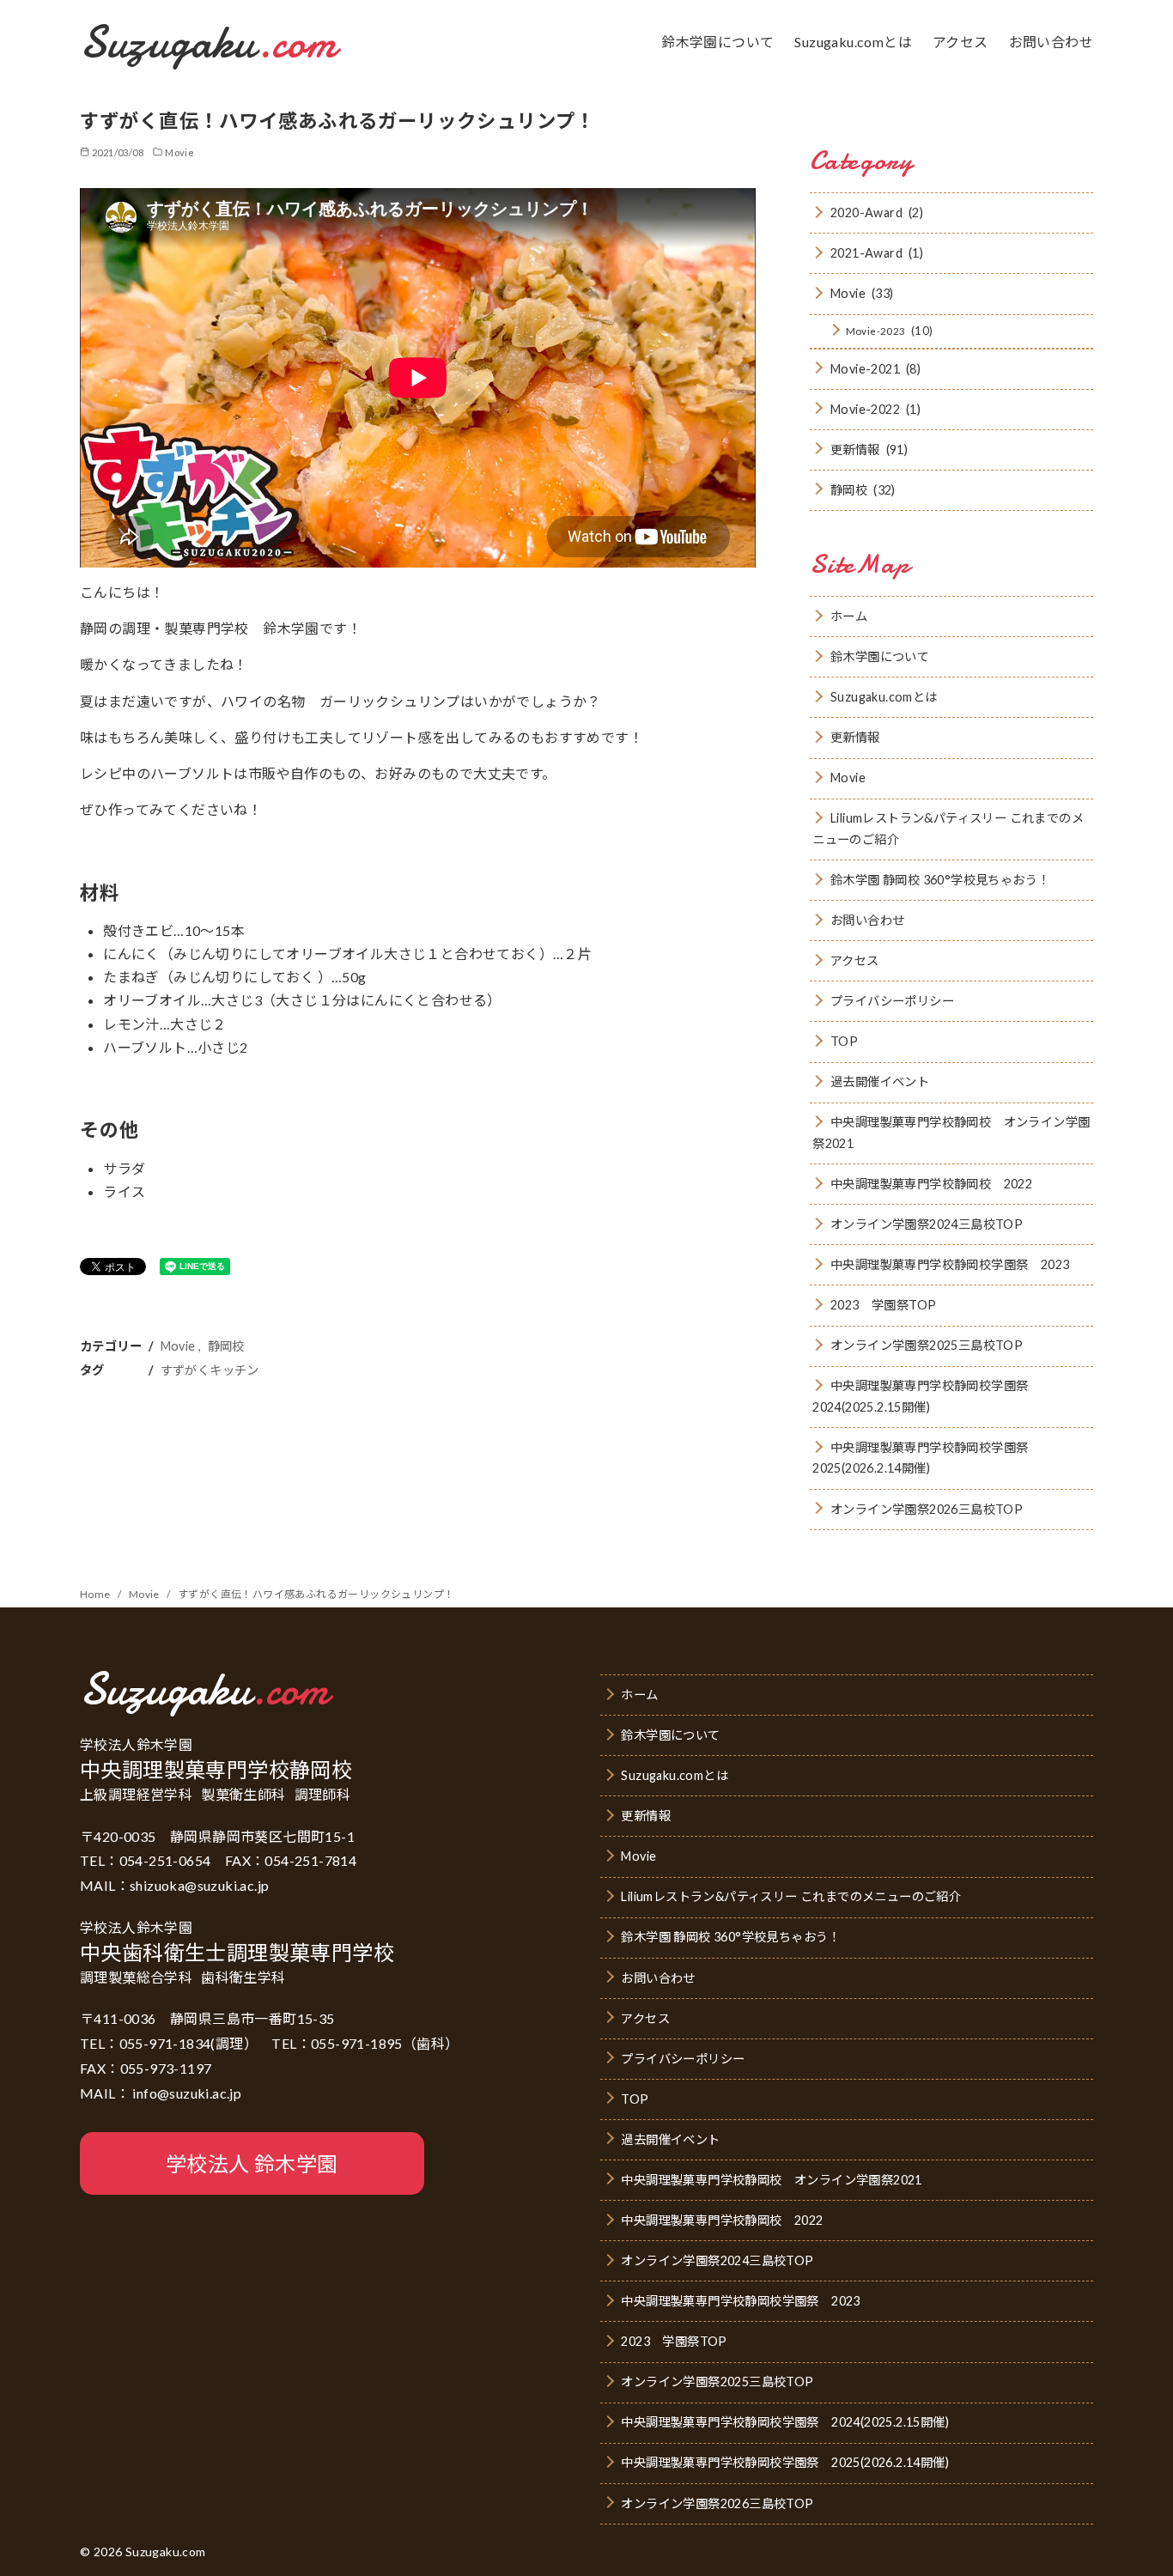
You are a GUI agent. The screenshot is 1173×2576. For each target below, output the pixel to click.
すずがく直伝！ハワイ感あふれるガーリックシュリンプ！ (316, 1594)
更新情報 (855, 450)
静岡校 (226, 1346)
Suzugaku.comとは (853, 42)
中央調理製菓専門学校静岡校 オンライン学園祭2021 (951, 1132)
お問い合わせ (1051, 42)
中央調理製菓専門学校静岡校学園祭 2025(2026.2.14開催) (927, 1458)
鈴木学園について (717, 42)
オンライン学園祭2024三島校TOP (927, 1224)
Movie (179, 152)
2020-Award (866, 213)
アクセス (960, 42)
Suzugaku (208, 42)
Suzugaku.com (166, 2552)
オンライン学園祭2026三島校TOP (927, 1509)
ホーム (849, 616)
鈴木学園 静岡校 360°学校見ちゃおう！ (940, 880)
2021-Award (866, 253)
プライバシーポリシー (892, 1001)
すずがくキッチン (210, 1370)
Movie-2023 (876, 331)
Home (96, 1594)
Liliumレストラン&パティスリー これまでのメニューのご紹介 (948, 828)
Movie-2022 (865, 409)
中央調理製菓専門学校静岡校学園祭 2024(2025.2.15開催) (927, 1396)
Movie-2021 (865, 369)
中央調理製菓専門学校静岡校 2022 (931, 1184)
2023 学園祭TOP (883, 1305)
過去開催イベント (880, 1081)
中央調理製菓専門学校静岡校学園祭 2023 (950, 1264)
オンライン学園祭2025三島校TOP (927, 1345)
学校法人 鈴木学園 (252, 2163)
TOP (844, 1041)
